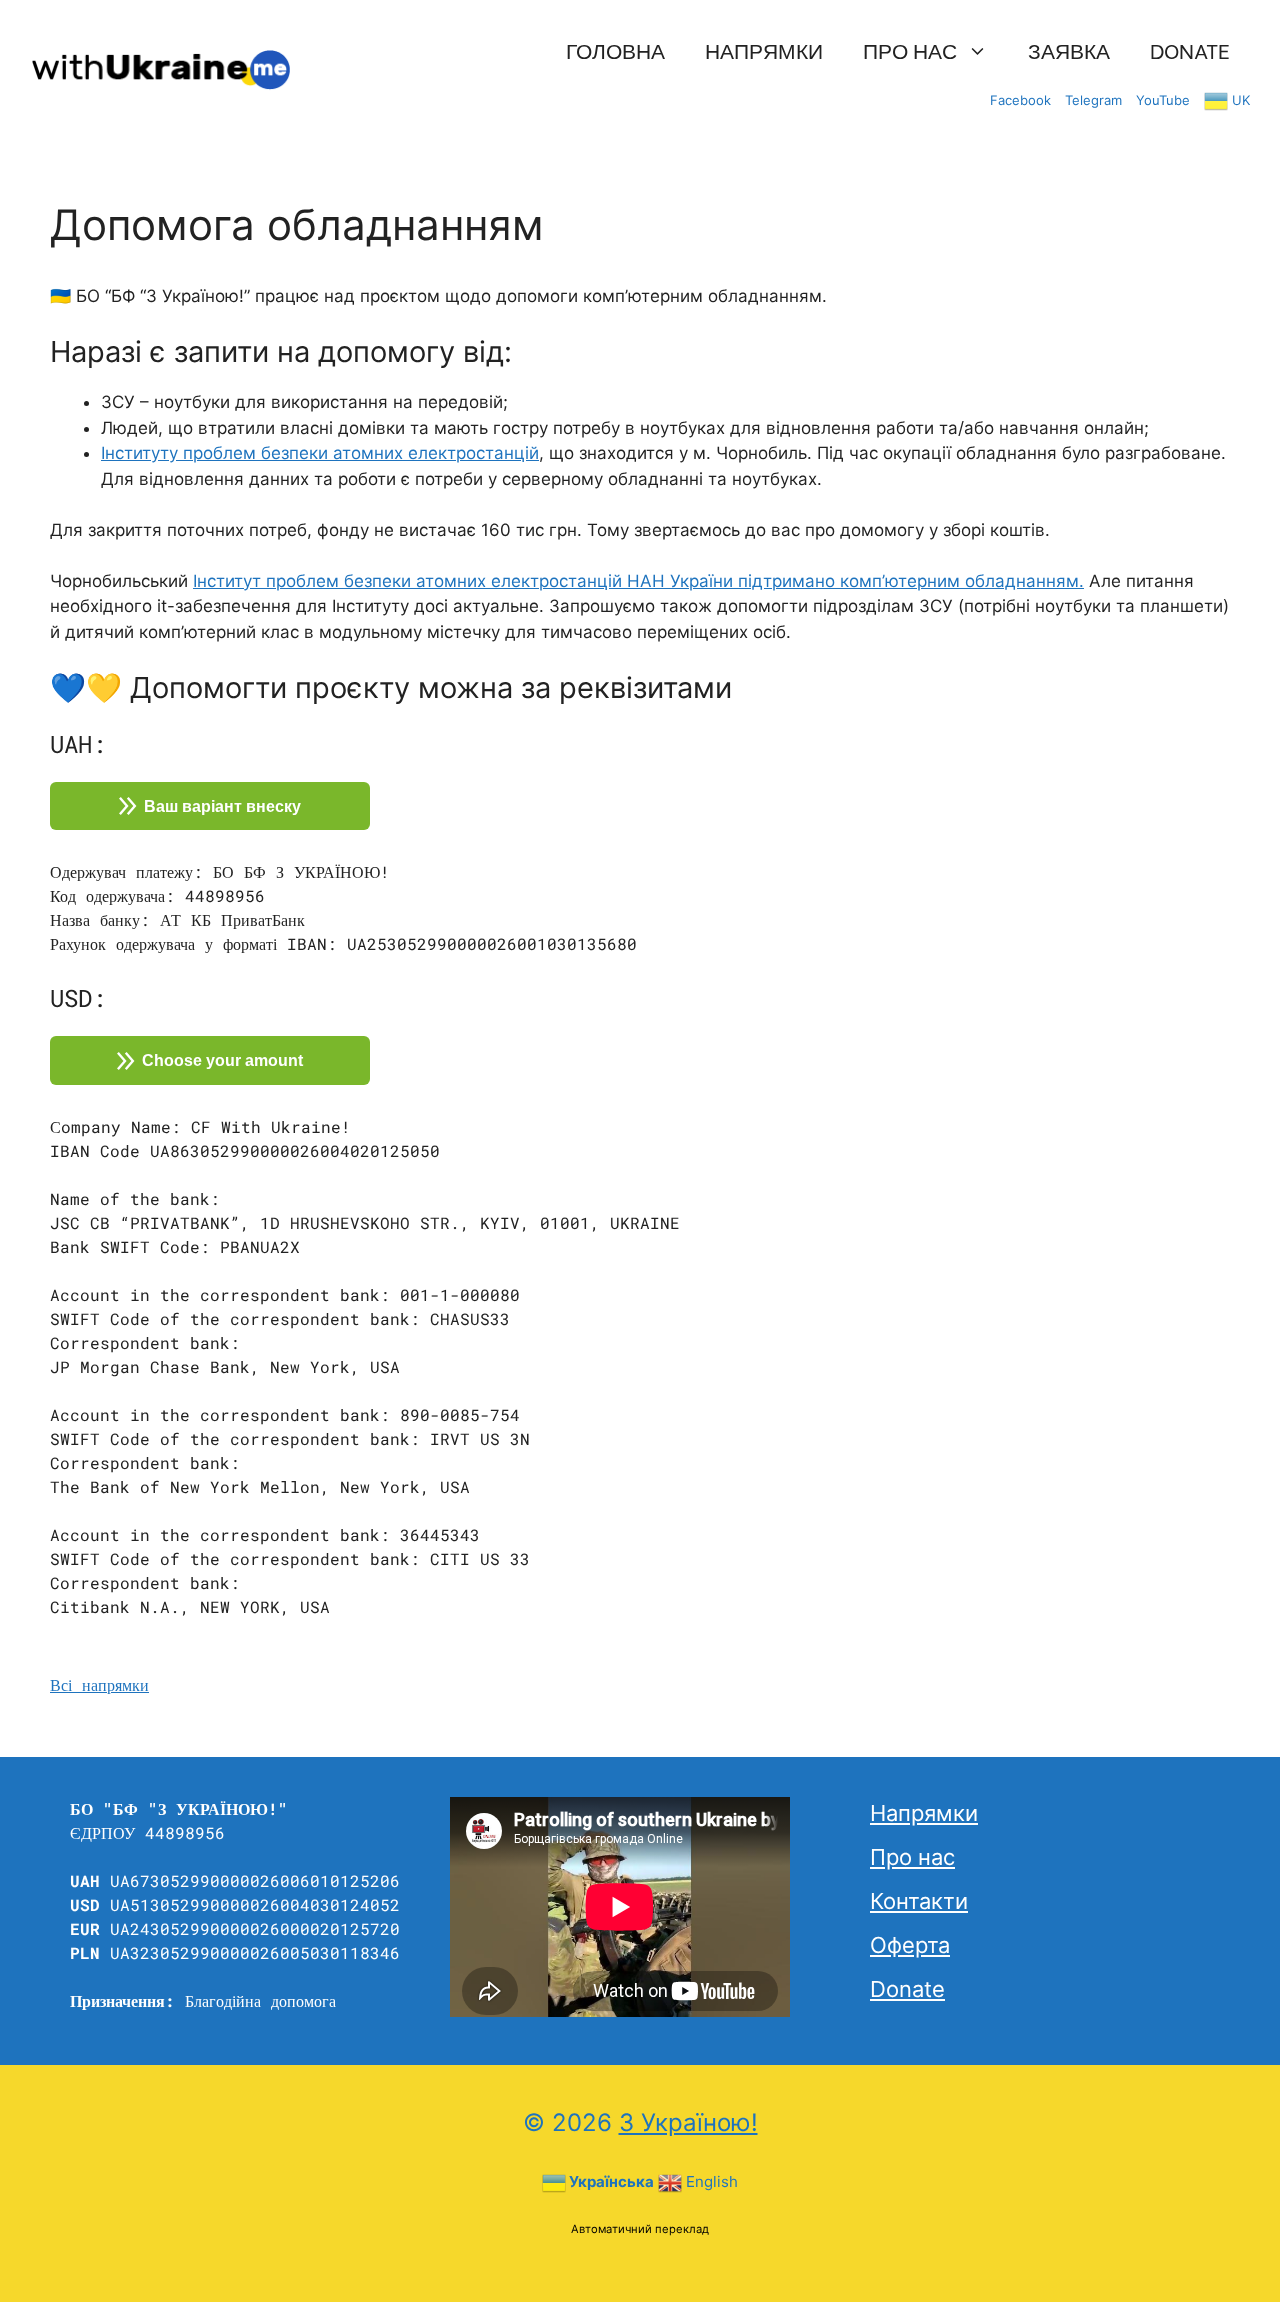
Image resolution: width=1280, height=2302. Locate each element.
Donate (1190, 49)
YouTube (1163, 100)
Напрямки (764, 49)
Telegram (1093, 100)
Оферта (910, 1945)
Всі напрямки (99, 1684)
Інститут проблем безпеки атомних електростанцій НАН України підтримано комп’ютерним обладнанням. (638, 581)
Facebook (1020, 100)
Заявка (1069, 49)
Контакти (919, 1901)
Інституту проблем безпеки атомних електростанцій (320, 453)
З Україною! (688, 2122)
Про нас (910, 49)
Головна (615, 49)
